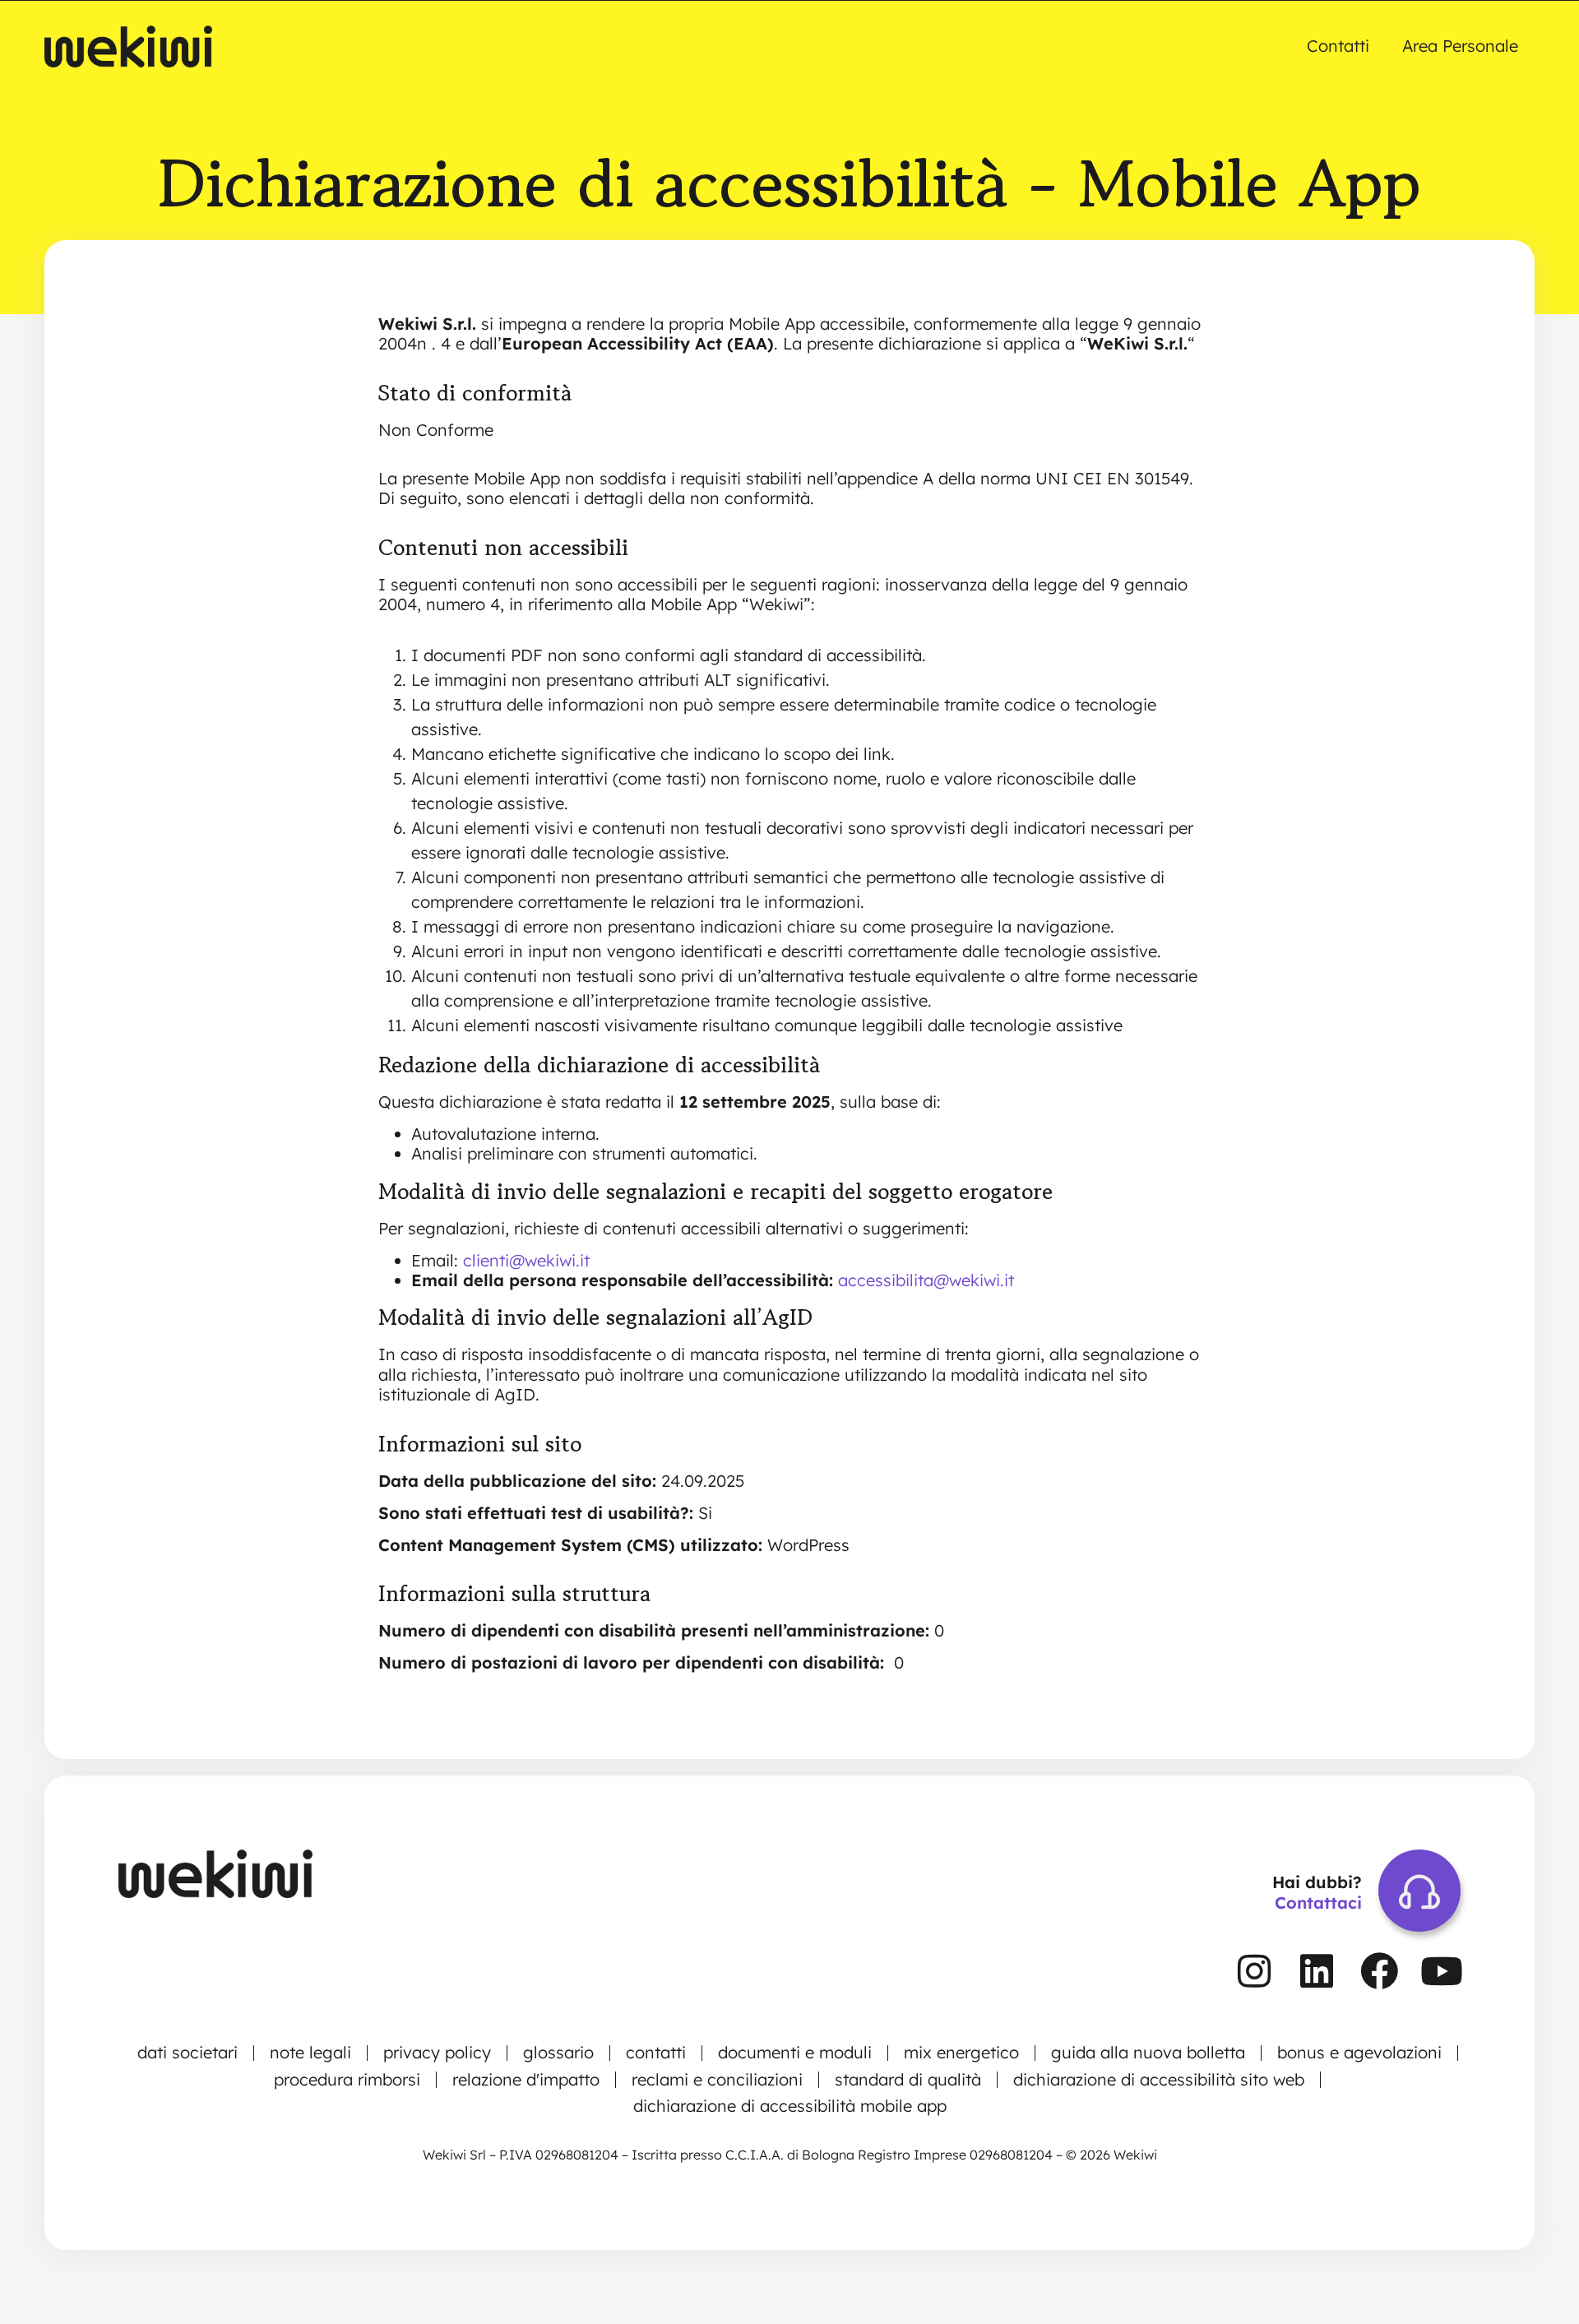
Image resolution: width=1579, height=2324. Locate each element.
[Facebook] (1379, 1971)
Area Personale (1460, 46)
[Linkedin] (1317, 1971)
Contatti (1338, 46)
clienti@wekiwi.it (526, 1260)
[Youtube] (1442, 1971)
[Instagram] (1254, 1971)
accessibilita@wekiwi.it (926, 1280)
